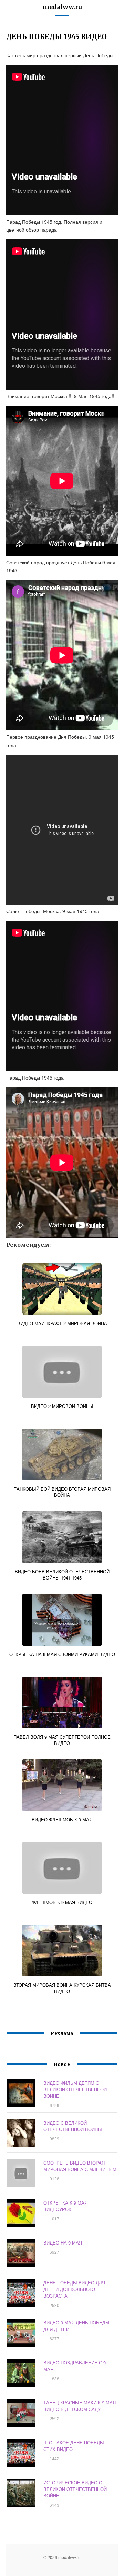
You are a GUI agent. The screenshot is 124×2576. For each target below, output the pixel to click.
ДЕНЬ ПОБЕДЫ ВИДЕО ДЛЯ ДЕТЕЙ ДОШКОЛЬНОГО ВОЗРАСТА (74, 2289)
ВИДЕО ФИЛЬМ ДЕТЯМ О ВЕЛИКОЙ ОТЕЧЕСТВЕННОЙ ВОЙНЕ (75, 2089)
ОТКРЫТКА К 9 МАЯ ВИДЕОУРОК (65, 2206)
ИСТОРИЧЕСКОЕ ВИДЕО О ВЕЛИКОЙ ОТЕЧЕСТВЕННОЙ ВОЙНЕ (75, 2489)
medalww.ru (62, 7)
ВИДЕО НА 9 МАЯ (63, 2243)
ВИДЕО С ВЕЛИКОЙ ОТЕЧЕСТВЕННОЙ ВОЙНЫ (73, 2126)
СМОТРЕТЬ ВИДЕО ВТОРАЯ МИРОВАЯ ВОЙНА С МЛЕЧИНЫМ (80, 2166)
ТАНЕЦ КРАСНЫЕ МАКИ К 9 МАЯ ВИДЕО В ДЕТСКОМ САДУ (80, 2406)
